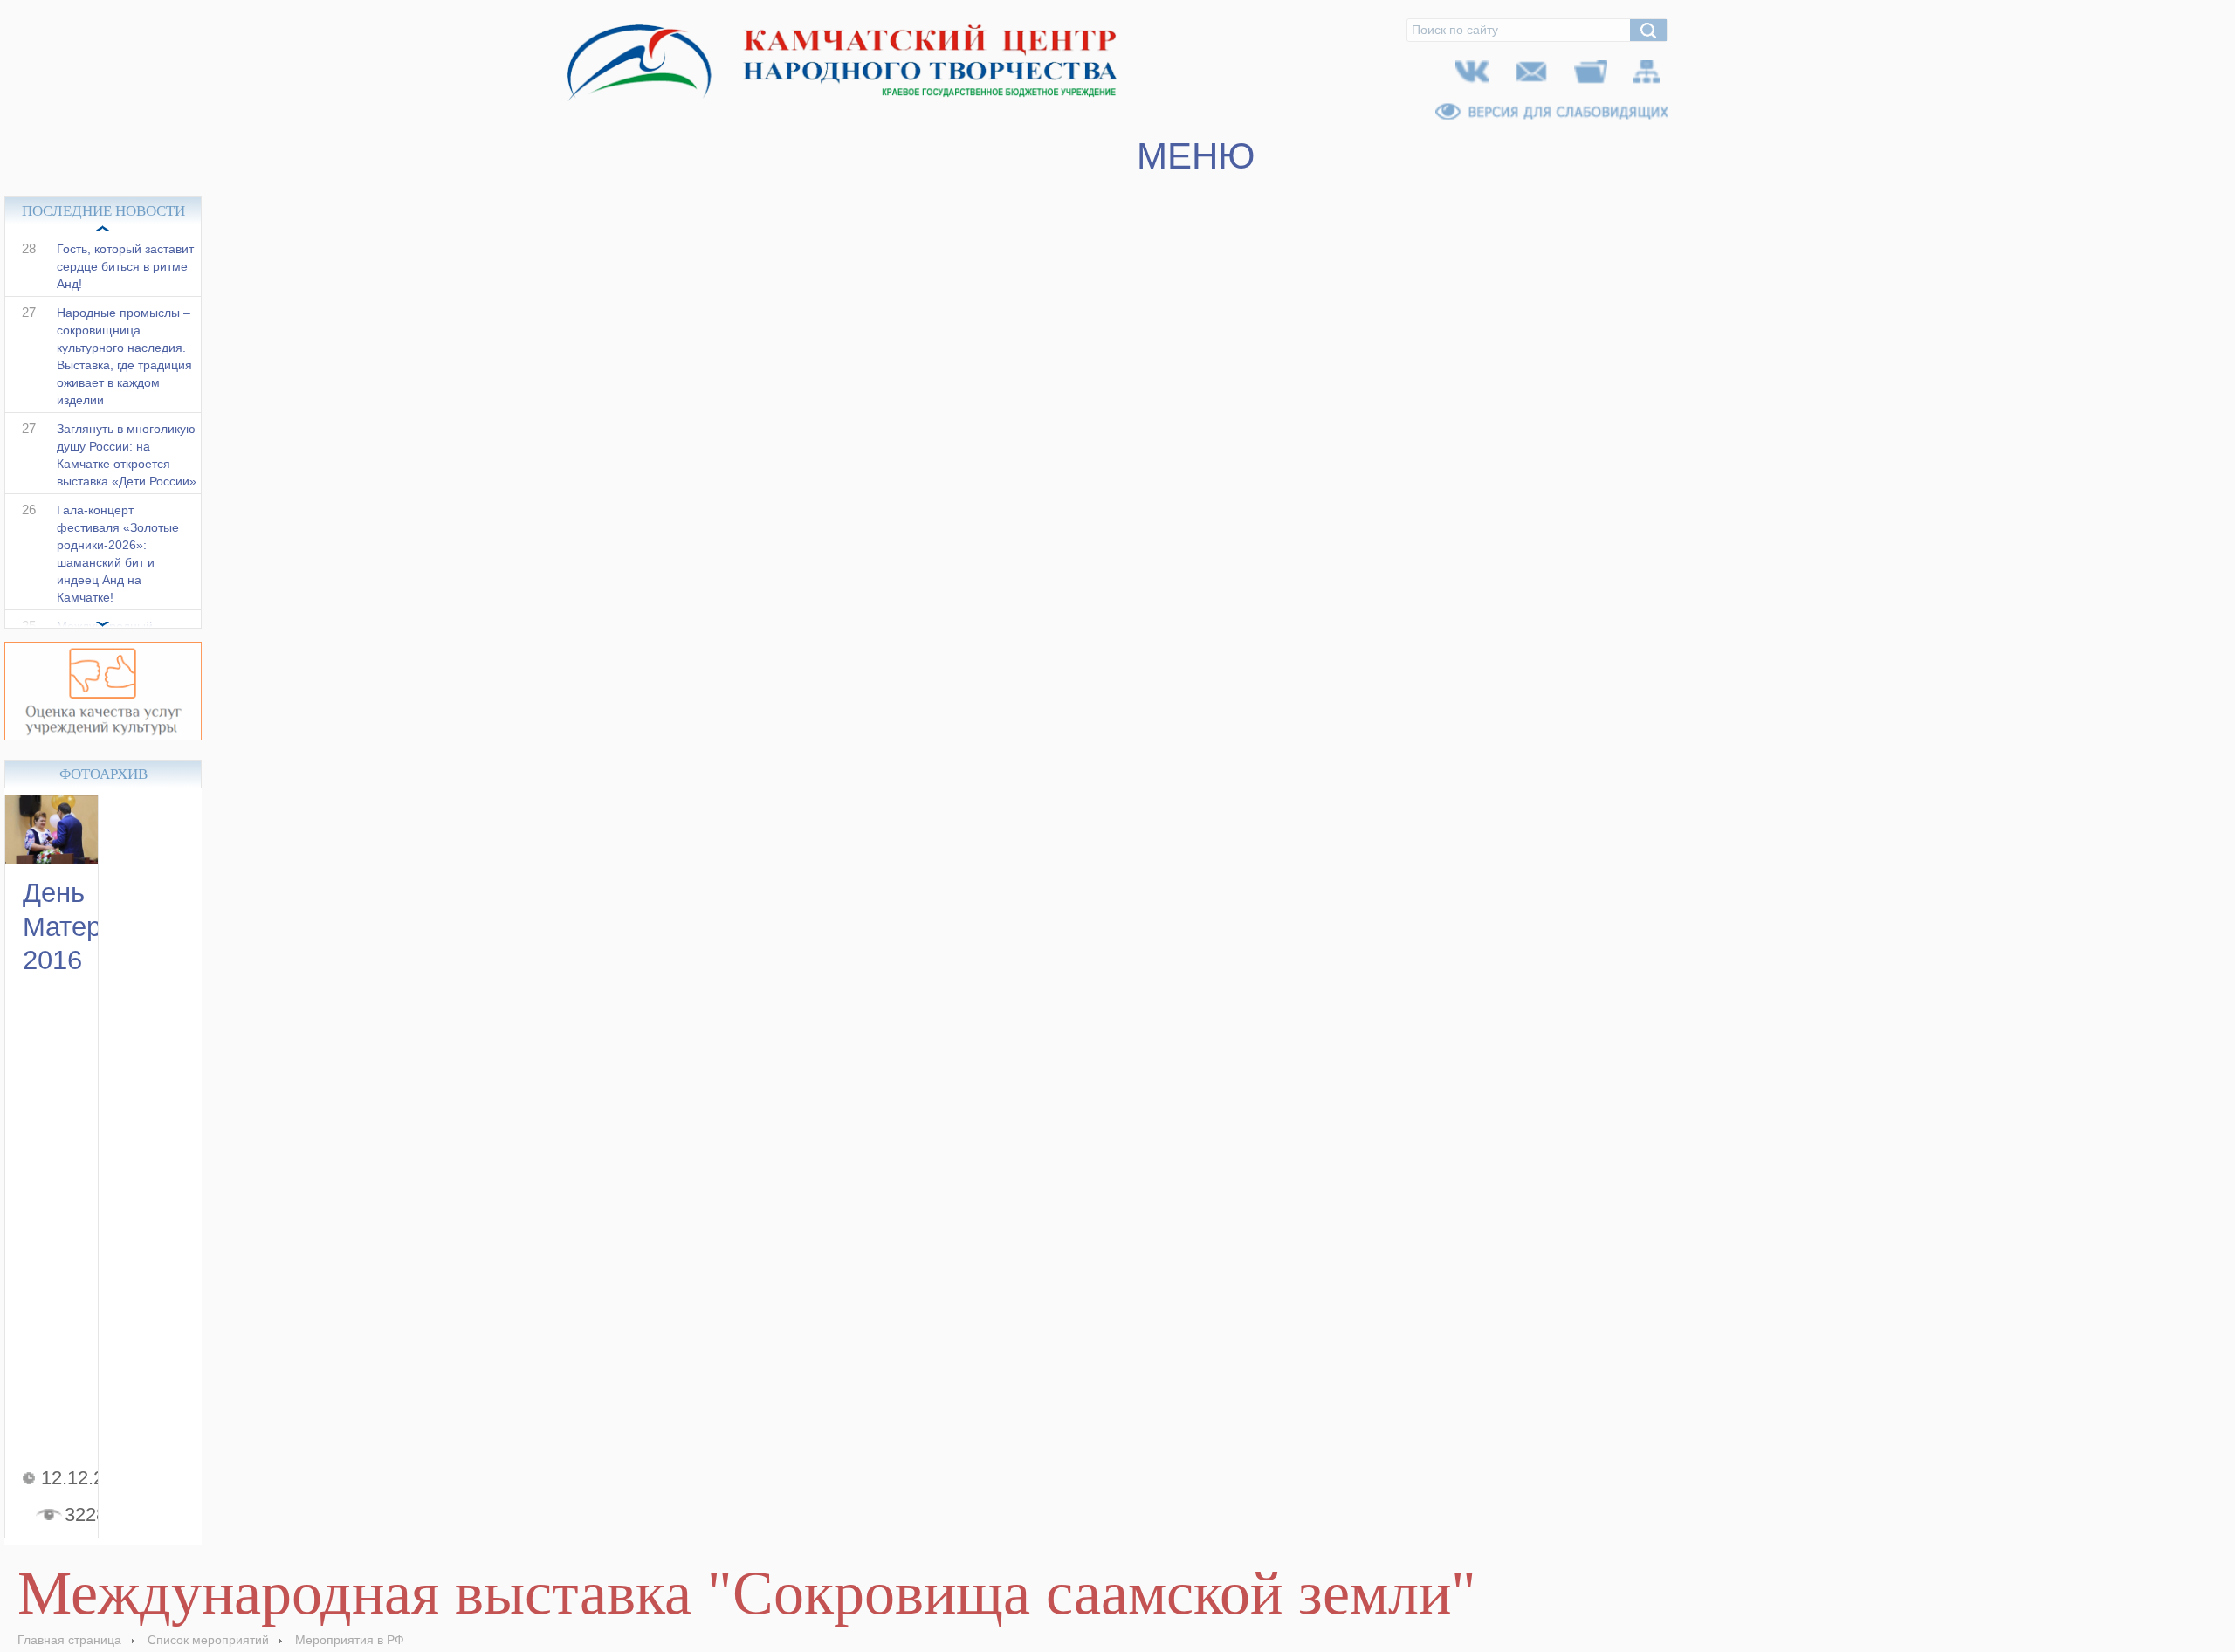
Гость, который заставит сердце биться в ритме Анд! (125, 285)
